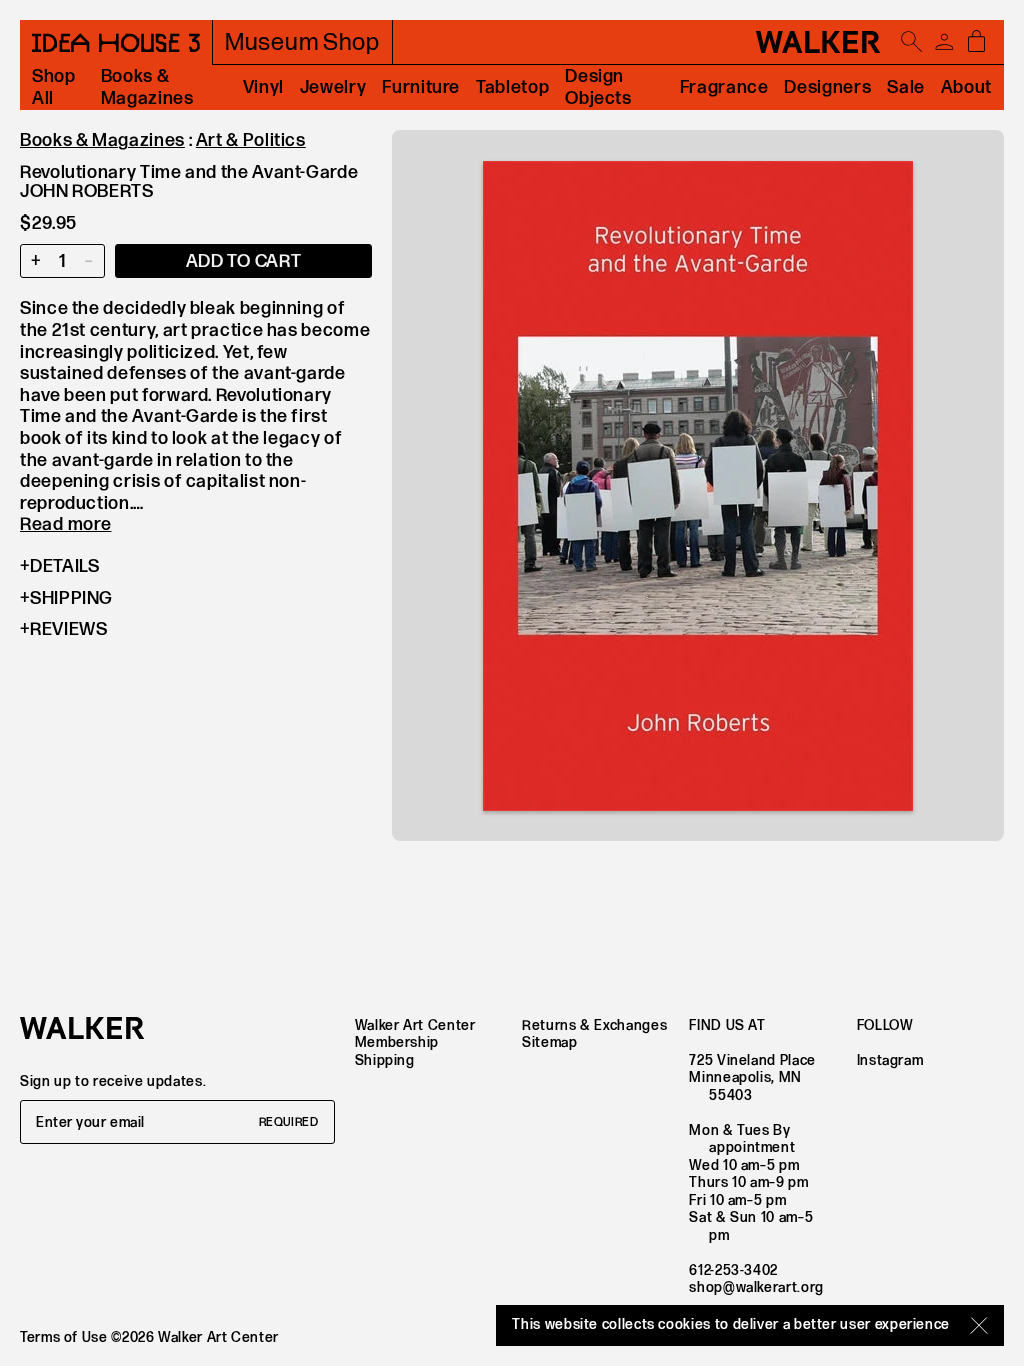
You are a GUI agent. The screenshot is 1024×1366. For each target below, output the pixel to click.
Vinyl (263, 87)
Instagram (890, 1060)
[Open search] (912, 42)
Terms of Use (64, 1337)
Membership (397, 1042)
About (966, 87)
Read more (65, 524)
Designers (827, 87)
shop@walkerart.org (756, 1287)
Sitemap (549, 1042)
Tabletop (512, 87)
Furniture (421, 87)
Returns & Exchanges (594, 1025)
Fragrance (724, 87)
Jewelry (333, 87)
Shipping (71, 598)
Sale (906, 87)
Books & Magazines (147, 87)
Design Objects (598, 87)
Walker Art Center (415, 1025)
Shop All (54, 87)
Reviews (68, 629)
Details (64, 566)
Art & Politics (251, 140)
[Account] (944, 42)
